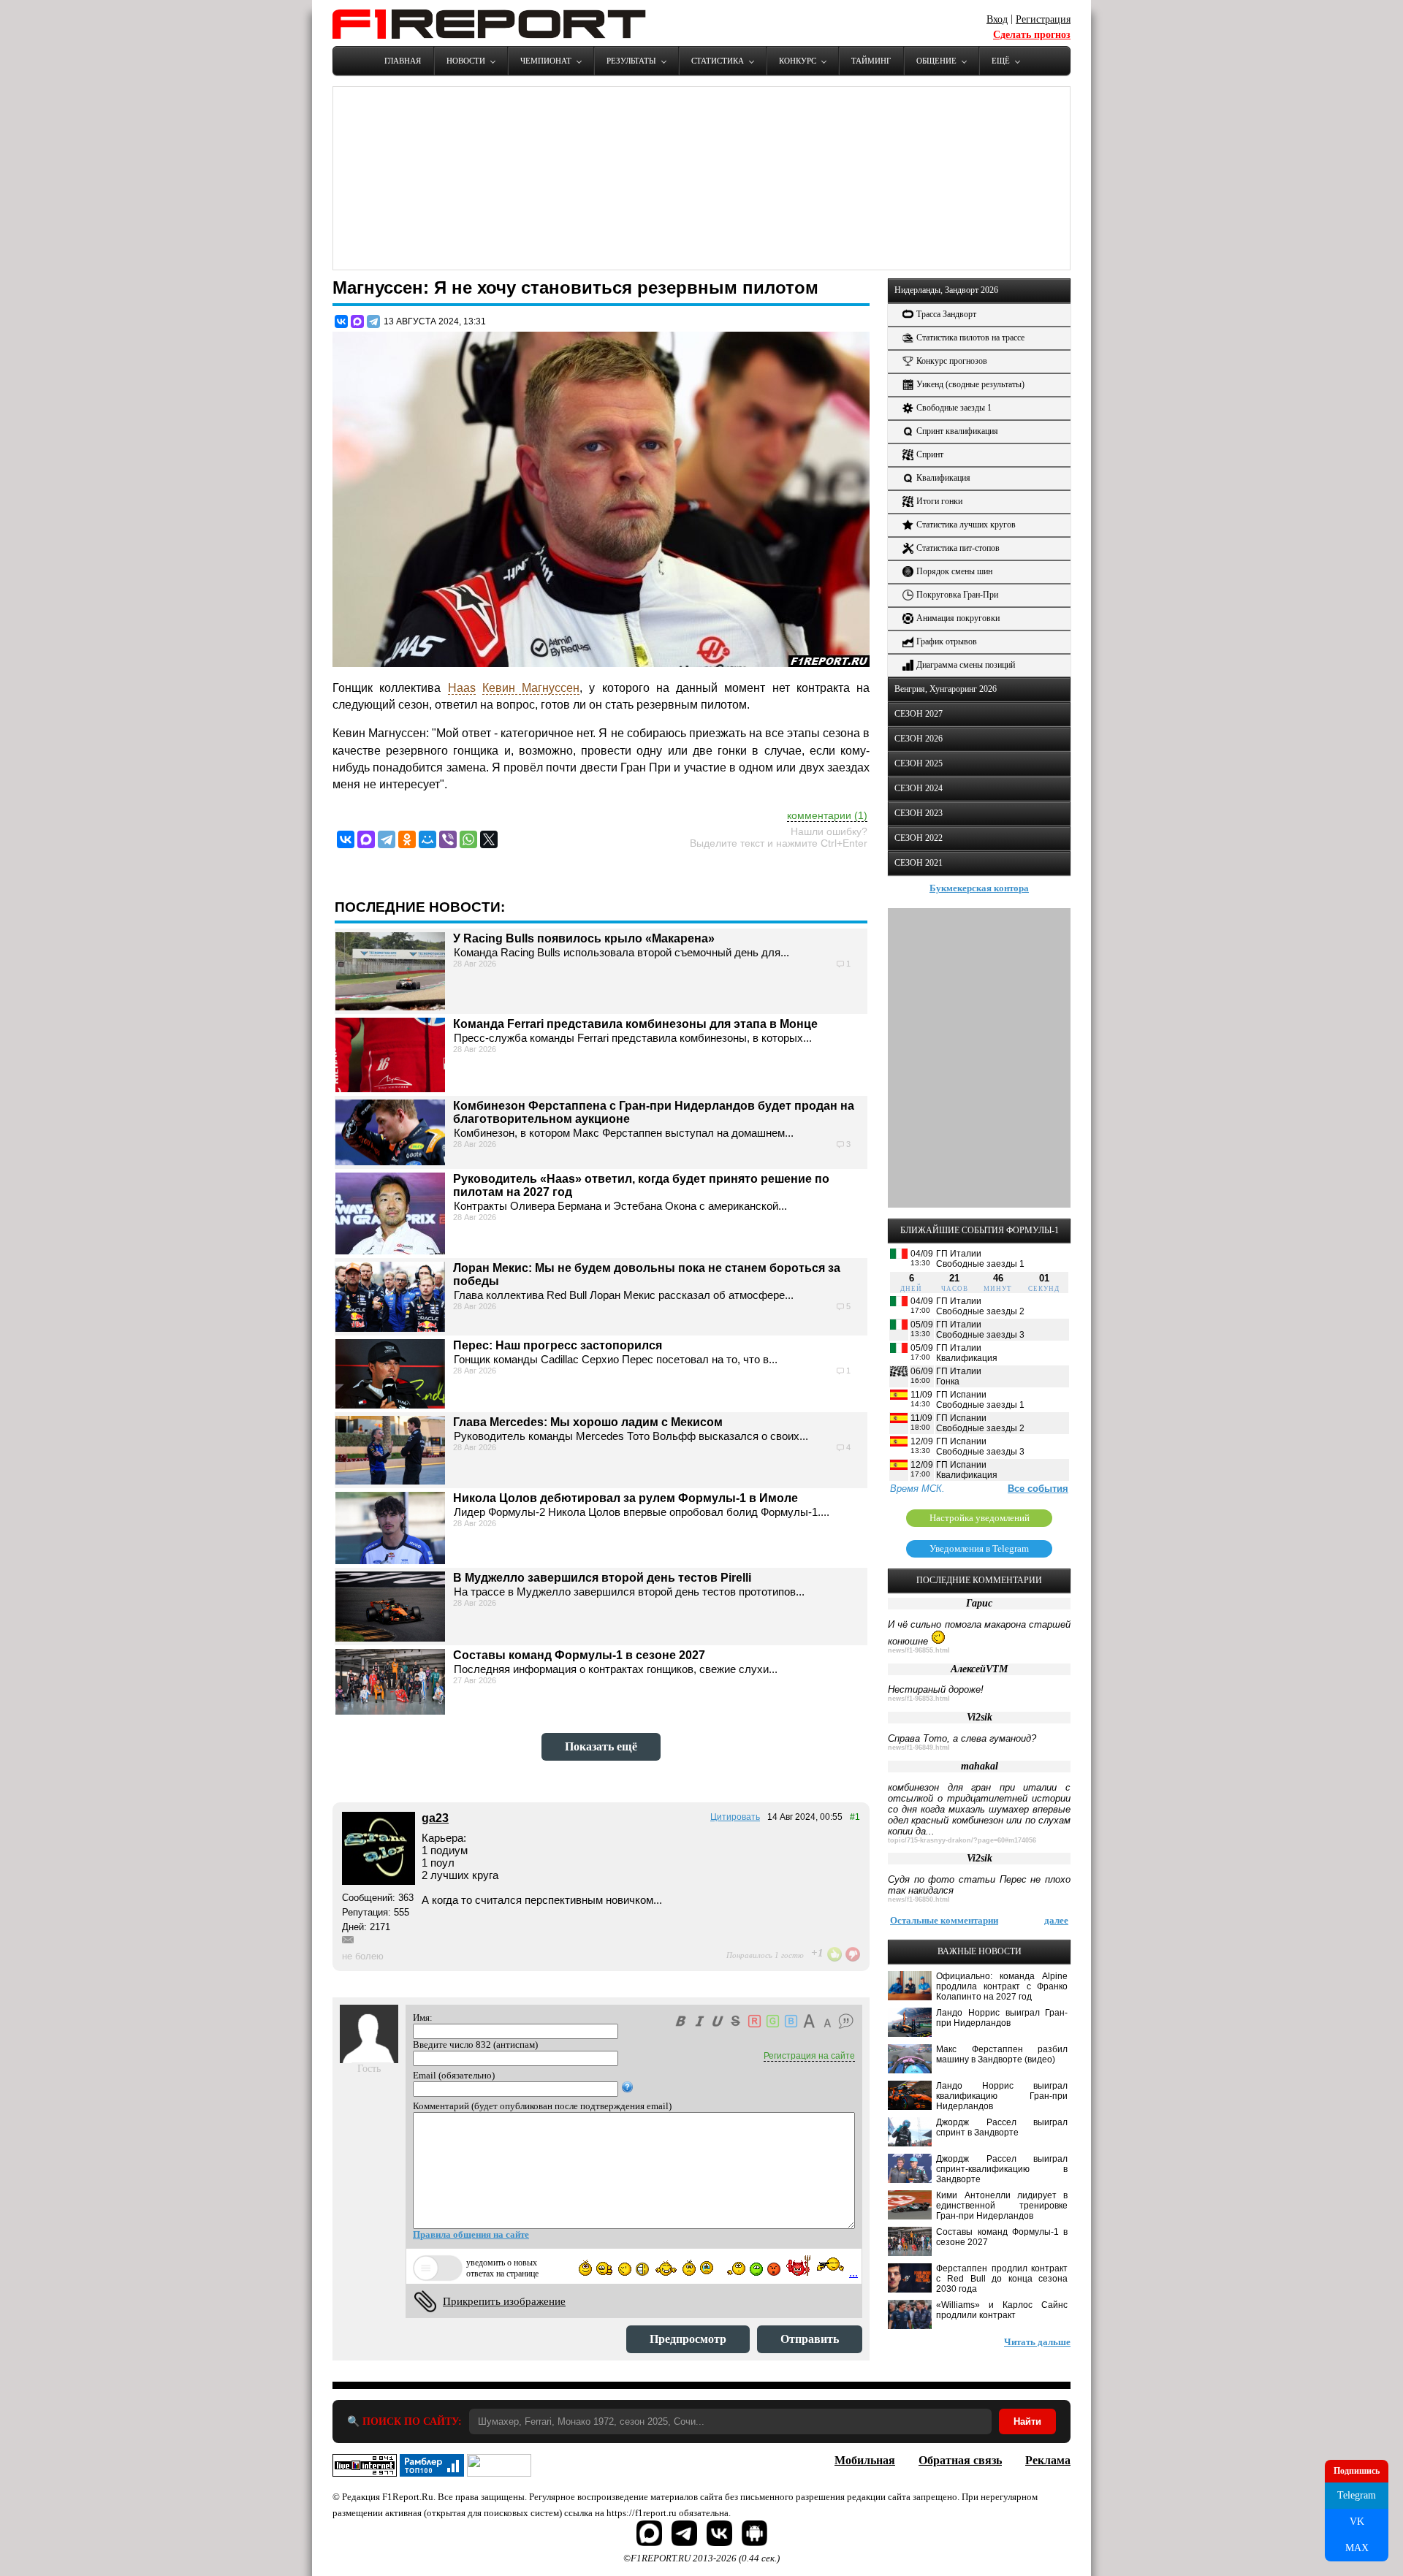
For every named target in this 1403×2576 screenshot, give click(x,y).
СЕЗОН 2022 (919, 838)
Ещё (1001, 61)
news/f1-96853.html (919, 1699)
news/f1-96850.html (919, 1899)
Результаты (631, 61)
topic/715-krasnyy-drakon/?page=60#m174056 (962, 1840)
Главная (403, 61)
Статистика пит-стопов (958, 548)
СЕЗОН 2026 (919, 739)
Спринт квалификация (957, 431)
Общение (936, 61)
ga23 (435, 1818)
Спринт (930, 454)
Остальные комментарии (944, 1920)
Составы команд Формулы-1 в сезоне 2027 (579, 1655)
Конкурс (798, 61)
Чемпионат (546, 61)
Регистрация (1043, 19)
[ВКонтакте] (341, 321)
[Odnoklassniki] (407, 839)
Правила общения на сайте (471, 2234)
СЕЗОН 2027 (919, 714)
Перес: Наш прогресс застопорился (558, 1345)
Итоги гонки (939, 501)
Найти (1027, 2421)
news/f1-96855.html (919, 1650)
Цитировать (735, 1817)
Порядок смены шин (954, 571)
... (853, 2272)
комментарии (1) (827, 815)
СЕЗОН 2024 (919, 788)
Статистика (718, 61)
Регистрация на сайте (809, 2056)
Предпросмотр (688, 2339)
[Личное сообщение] (348, 1940)
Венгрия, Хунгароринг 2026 (946, 689)
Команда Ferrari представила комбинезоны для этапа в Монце (635, 1024)
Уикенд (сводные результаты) (970, 384)
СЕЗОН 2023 (919, 813)
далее (1056, 1920)
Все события (1038, 1489)
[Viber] (448, 839)
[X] (489, 839)
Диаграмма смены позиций (966, 665)
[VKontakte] (346, 839)
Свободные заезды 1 (954, 408)
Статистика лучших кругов (966, 525)
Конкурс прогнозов (952, 361)
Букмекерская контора (979, 888)
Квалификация (943, 478)
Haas (462, 688)
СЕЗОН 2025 (919, 763)
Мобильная (865, 2460)
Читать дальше (1037, 2342)
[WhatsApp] (468, 839)
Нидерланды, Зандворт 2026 (946, 290)
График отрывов (947, 641)
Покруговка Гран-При (957, 595)
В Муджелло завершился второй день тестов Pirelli (602, 1578)
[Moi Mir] (427, 839)
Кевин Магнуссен (531, 688)
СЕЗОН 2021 (919, 863)
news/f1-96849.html (919, 1748)
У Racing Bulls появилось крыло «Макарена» (584, 938)
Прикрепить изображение (504, 2301)
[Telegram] (373, 321)
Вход (997, 19)
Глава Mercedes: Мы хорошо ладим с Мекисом (588, 1422)
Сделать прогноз (1032, 35)
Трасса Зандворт (946, 314)
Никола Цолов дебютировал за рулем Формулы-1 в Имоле (626, 1498)
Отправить (810, 2339)
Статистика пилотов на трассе (970, 338)
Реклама (1048, 2460)
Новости (466, 61)
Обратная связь (960, 2460)
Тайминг (871, 61)
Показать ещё (601, 1746)
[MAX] (357, 321)
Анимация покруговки (958, 618)
